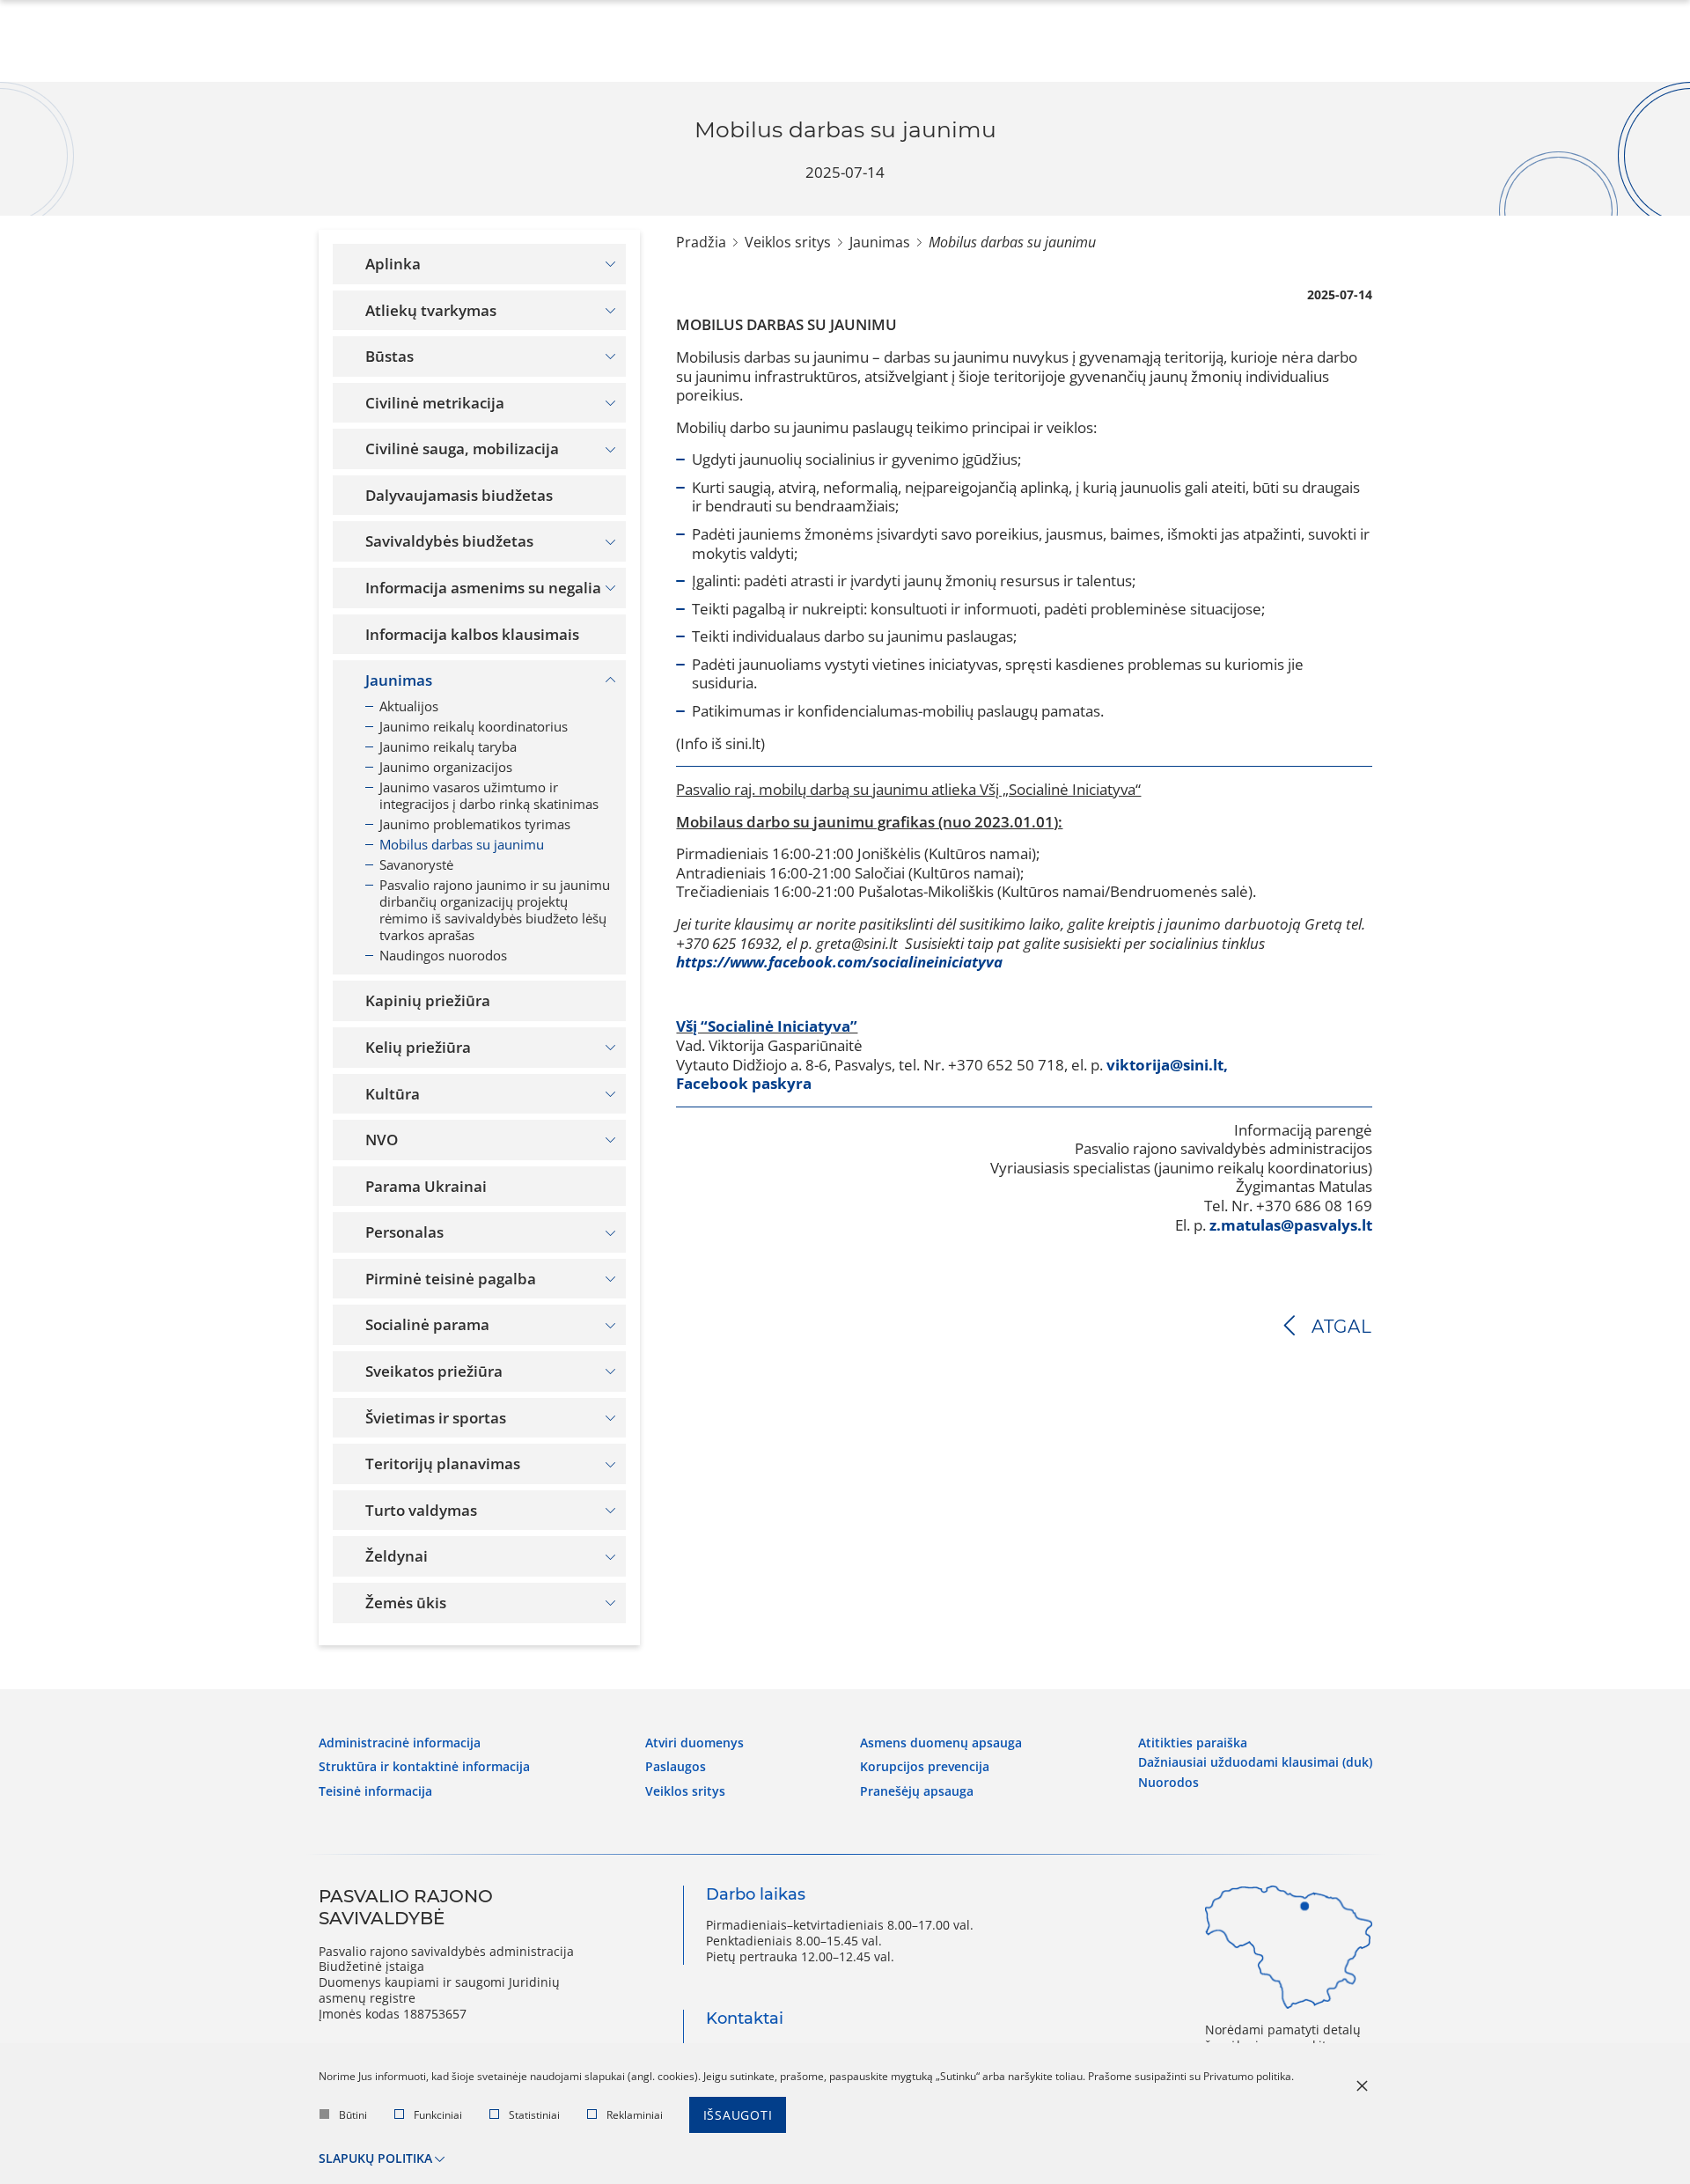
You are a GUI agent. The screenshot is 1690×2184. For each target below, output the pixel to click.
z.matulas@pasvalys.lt (1291, 1225)
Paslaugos (676, 1767)
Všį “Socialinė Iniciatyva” (767, 1026)
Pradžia (701, 242)
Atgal (1342, 1327)
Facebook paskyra (744, 1083)
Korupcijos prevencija (925, 1767)
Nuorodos (1168, 1783)
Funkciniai (438, 2115)
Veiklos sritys (788, 242)
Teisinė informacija (375, 1791)
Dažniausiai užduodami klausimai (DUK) (1255, 1762)
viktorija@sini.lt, (1167, 1065)
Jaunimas (880, 242)
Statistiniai (534, 2115)
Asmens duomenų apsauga (941, 1743)
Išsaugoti (738, 2115)
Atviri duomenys (694, 1743)
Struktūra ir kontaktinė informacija (424, 1767)
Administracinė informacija (400, 1743)
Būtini (353, 2115)
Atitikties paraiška (1193, 1743)
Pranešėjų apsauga (917, 1791)
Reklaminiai (635, 2115)
